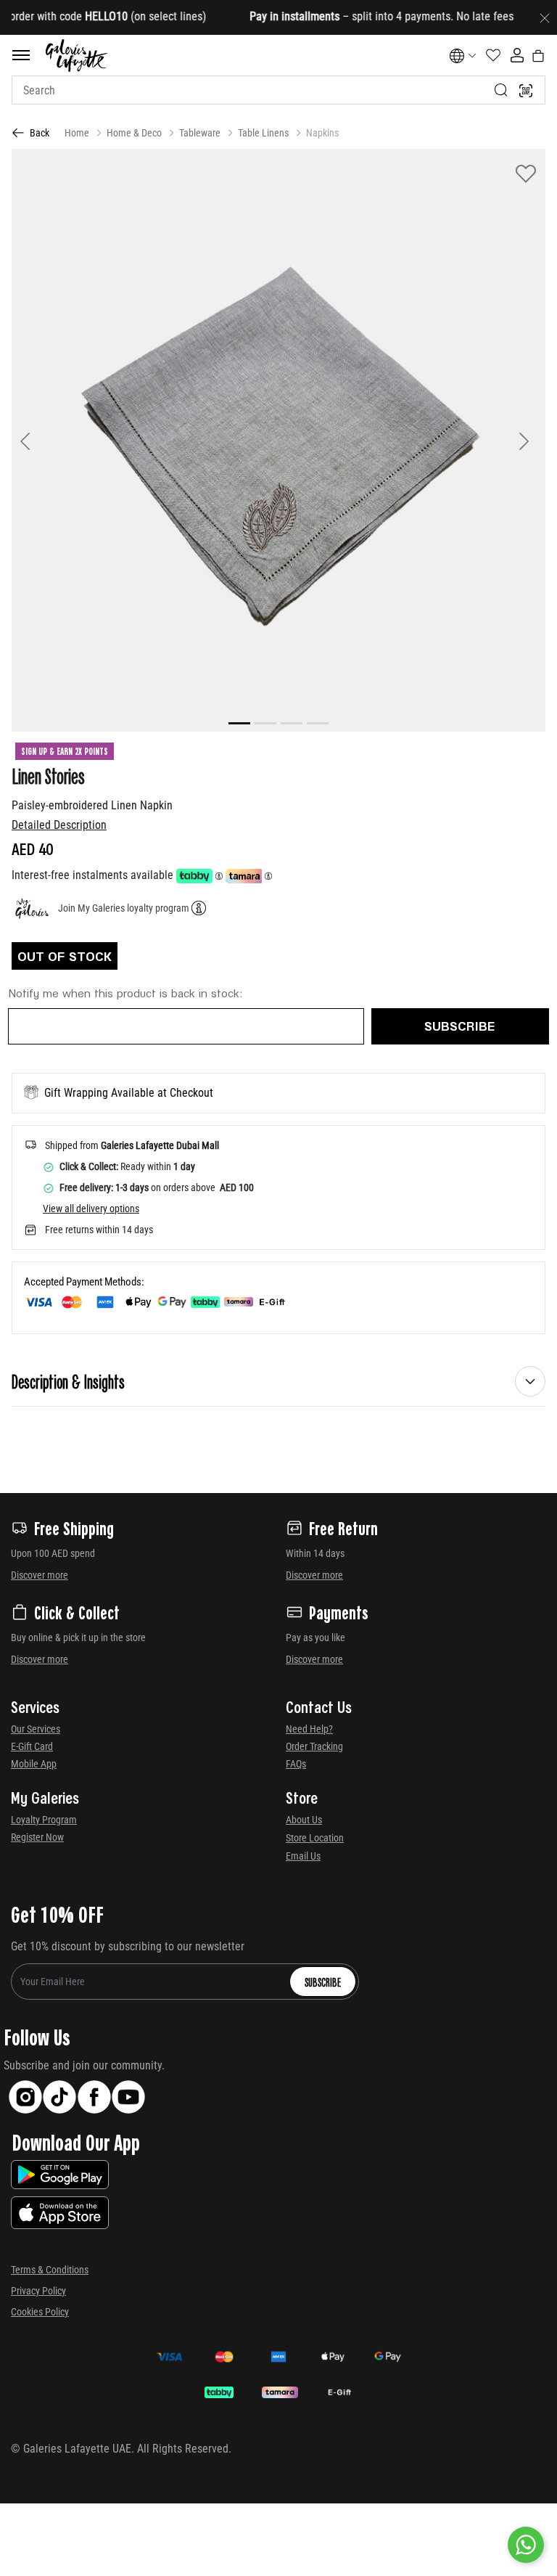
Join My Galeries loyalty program (124, 908)
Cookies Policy (40, 2312)
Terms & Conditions (50, 2270)
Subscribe (323, 1982)
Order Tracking (314, 1746)
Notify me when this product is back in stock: (125, 993)
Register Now (37, 1837)
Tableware (200, 133)
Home (77, 133)
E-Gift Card (32, 1746)
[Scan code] (526, 90)
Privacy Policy (38, 2291)
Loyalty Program (44, 1820)
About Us (304, 1820)
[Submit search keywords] (501, 90)
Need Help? (309, 1729)
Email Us (303, 1856)
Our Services (36, 1729)
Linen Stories (48, 775)
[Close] (545, 17)
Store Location (315, 1838)
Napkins (322, 133)
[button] (51, 440)
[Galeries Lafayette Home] (77, 56)
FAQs (296, 1764)
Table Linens (263, 133)
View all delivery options (91, 1209)
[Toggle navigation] (21, 55)
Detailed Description (59, 825)
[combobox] (278, 90)
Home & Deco (134, 133)
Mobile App (34, 1764)
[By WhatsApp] (526, 2545)
